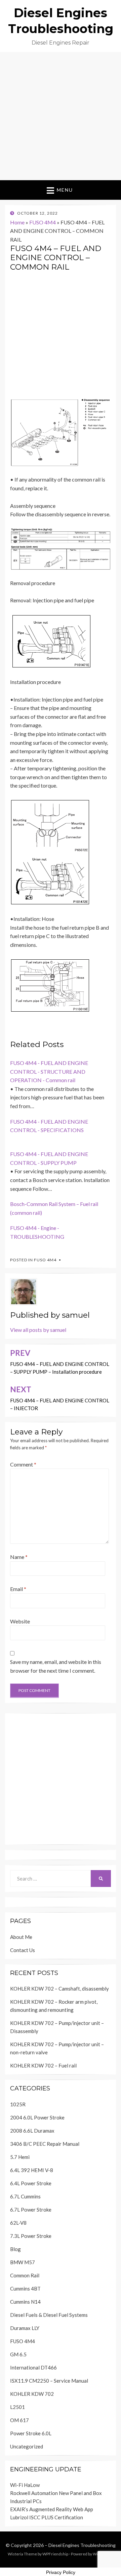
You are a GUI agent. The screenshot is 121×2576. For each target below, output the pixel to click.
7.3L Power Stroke (31, 2236)
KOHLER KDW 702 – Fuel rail (43, 2065)
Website (20, 1621)
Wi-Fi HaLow (25, 2485)
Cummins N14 (25, 2302)
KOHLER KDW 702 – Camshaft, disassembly (59, 1989)
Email (18, 1589)
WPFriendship (55, 2554)
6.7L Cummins (25, 2196)
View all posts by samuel (38, 1330)
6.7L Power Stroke (31, 2210)
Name (19, 1557)
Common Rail (25, 2275)
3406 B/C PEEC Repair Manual (45, 2144)
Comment (23, 1464)
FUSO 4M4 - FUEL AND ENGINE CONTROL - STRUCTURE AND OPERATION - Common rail (49, 1071)
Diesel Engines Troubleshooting (82, 2545)
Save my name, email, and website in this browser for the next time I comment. (56, 1666)
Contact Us (23, 1950)
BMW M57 (23, 2262)
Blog (15, 2249)
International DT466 (33, 2367)
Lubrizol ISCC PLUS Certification (47, 2517)
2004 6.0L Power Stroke (37, 2117)
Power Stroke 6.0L (31, 2433)
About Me (21, 1937)
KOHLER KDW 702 (32, 2394)
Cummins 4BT (25, 2289)
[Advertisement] (61, 116)
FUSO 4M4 (43, 222)
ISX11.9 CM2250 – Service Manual (49, 2381)
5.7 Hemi (20, 2157)
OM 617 (19, 2420)
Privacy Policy (61, 2572)
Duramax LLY (25, 2328)
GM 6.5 (18, 2354)
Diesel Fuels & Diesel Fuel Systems (49, 2315)
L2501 (17, 2407)
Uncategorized (27, 2446)
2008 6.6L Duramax (32, 2131)
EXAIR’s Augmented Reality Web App (52, 2509)
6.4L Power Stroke (31, 2183)
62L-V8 (18, 2223)
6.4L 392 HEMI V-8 (32, 2170)
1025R (18, 2104)
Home (17, 222)
